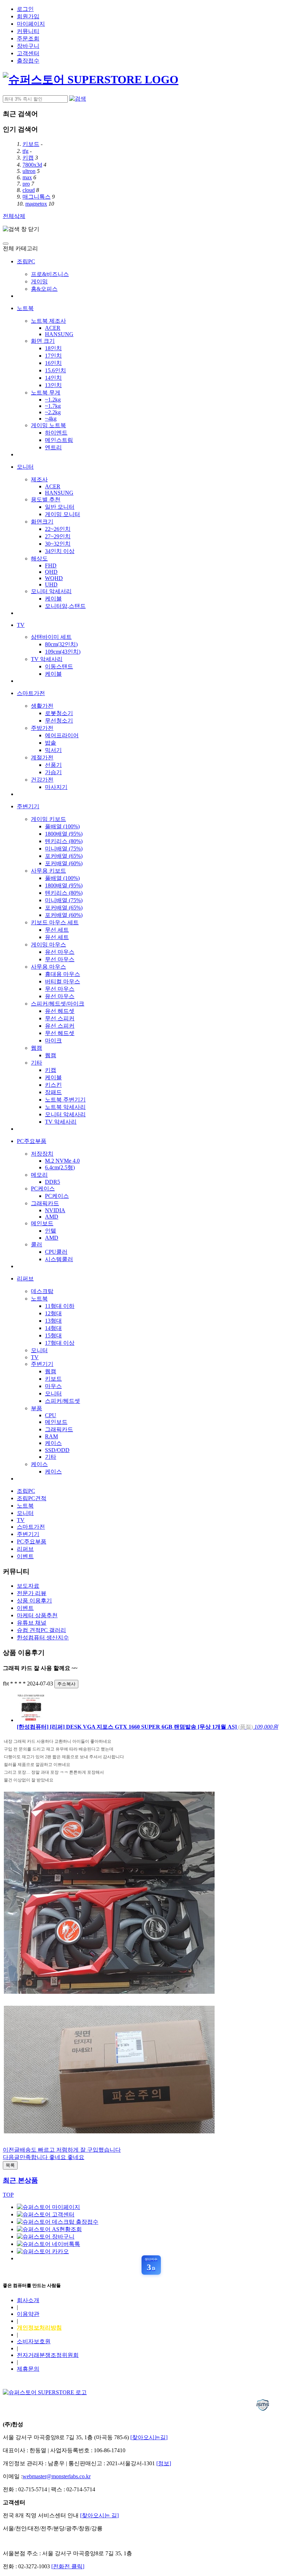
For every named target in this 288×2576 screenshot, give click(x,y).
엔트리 (53, 447)
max (27, 177)
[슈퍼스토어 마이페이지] (48, 2207)
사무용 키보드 (48, 871)
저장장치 (42, 1154)
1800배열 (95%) (64, 834)
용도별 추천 (46, 499)
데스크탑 (42, 1291)
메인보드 (42, 1223)
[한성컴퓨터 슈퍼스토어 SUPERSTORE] (91, 79)
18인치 (53, 348)
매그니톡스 (37, 197)
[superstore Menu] (6, 244)
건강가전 (42, 780)
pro (26, 184)
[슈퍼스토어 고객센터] (46, 2214)
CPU (51, 1415)
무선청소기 (59, 721)
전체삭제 (14, 216)
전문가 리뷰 (32, 1593)
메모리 (39, 1175)
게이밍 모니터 (63, 514)
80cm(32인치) (61, 644)
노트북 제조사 (48, 321)
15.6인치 (55, 370)
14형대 (53, 1328)
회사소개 (28, 2300)
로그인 (25, 9)
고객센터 (28, 53)
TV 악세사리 (47, 659)
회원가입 (28, 16)
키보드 (31, 144)
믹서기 (53, 750)
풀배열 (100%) (62, 826)
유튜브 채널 (32, 1623)
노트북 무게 (46, 393)
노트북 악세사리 (65, 1107)
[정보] (164, 2463)
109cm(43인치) (63, 652)
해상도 (39, 558)
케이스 (53, 1443)
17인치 (53, 356)
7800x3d (32, 165)
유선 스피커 (60, 1026)
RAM (51, 1436)
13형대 (53, 1321)
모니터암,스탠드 (65, 606)
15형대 (53, 1335)
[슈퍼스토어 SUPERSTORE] (45, 2392)
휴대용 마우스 (63, 974)
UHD (51, 584)
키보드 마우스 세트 (55, 922)
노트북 (25, 308)
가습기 (53, 772)
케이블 (53, 599)
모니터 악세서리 (51, 591)
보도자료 (28, 1586)
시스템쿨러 (59, 1259)
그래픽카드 (45, 1203)
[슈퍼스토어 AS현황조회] (49, 2229)
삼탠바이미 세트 (51, 637)
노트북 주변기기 (65, 1100)
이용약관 (28, 2314)
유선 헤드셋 (60, 1011)
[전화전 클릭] (68, 2566)
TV (21, 625)
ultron (29, 171)
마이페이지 (31, 24)
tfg (25, 151)
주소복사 (66, 1684)
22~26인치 (58, 529)
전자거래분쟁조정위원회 (48, 2355)
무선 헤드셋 (60, 1033)
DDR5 (53, 1182)
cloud (29, 190)
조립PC (26, 261)
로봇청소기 (59, 713)
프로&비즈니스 (50, 274)
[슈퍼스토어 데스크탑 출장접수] (58, 2222)
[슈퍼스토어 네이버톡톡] (48, 2244)
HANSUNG (59, 334)
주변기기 (28, 806)
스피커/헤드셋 (63, 1401)
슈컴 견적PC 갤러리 (41, 1630)
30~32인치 (58, 544)
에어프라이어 (62, 735)
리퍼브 (25, 1279)
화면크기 (42, 522)
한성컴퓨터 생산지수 (43, 1637)
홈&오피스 (44, 289)
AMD (52, 1217)
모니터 (25, 467)
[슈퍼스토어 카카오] (43, 2251)
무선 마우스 (60, 959)
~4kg (51, 419)
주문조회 (28, 38)
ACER (53, 328)
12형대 (53, 1313)
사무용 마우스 (48, 967)
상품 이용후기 (34, 1601)
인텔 (51, 1231)
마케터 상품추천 (37, 1615)
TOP (8, 2195)
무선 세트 (57, 930)
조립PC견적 (32, 1498)
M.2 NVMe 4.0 (62, 1161)
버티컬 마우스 (63, 981)
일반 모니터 (60, 507)
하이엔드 (56, 433)
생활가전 (42, 706)
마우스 (53, 1386)
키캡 (28, 158)
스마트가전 (31, 693)
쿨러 (37, 1244)
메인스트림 (59, 440)
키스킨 (53, 1085)
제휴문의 (28, 2369)
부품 (37, 1408)
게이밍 (39, 281)
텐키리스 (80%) (64, 841)
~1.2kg (53, 400)
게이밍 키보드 (48, 819)
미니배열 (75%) (64, 849)
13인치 (53, 385)
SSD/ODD (57, 1450)
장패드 (53, 1092)
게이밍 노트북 (48, 425)
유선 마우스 (60, 952)
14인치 (53, 378)
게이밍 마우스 (48, 945)
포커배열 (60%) (64, 863)
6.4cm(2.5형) (60, 1167)
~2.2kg (53, 412)
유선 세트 (57, 937)
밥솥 (51, 743)
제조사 (39, 479)
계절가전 (42, 757)
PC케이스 (43, 1189)
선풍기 (53, 765)
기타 (37, 1063)
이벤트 (25, 1556)
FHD (51, 566)
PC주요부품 (32, 1141)
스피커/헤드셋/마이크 (58, 1004)
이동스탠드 (59, 666)
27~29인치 (58, 536)
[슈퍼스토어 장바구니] (46, 2237)
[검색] (78, 99)
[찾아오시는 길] (99, 2515)
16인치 (53, 363)
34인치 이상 (60, 551)
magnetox (36, 204)
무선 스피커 (60, 1018)
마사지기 (56, 787)
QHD (51, 572)
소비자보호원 (34, 2341)
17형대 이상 (60, 1343)
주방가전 (42, 728)
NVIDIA (55, 1210)
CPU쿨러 (56, 1252)
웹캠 (37, 1048)
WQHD (54, 578)
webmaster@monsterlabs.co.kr (57, 2476)
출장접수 (28, 61)
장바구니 (28, 46)
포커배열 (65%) (64, 856)
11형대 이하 (60, 1306)
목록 (10, 2165)
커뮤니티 (28, 31)
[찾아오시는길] (149, 2437)
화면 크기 (43, 341)
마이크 (53, 1040)
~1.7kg (53, 406)
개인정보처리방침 (39, 2328)
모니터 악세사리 (65, 1114)
